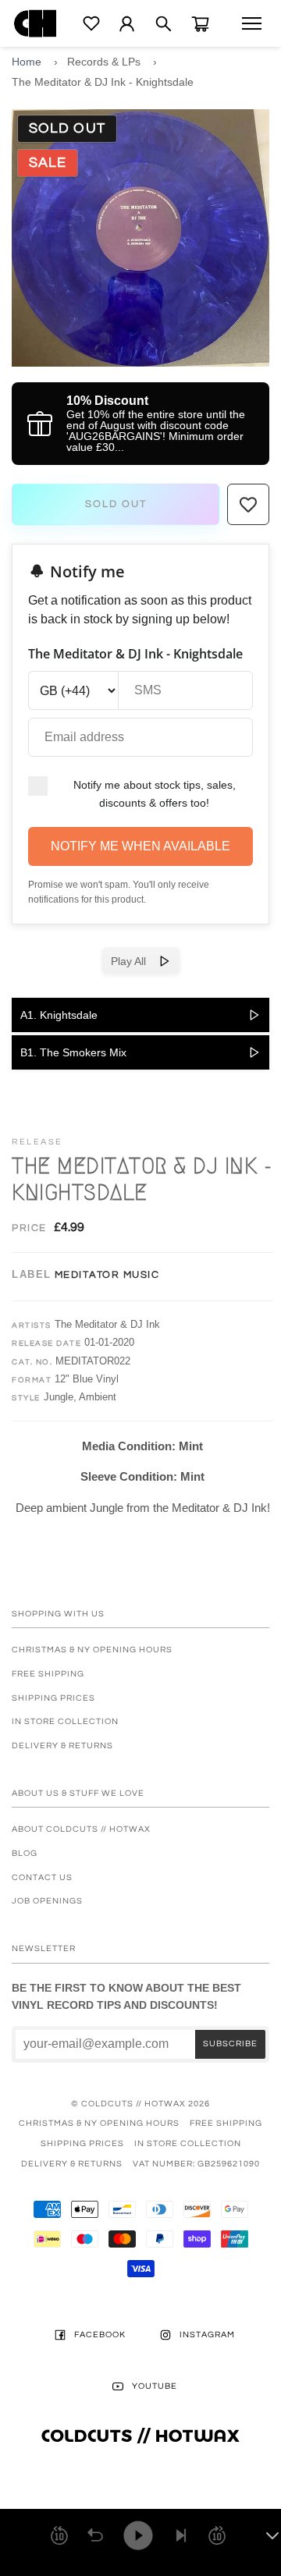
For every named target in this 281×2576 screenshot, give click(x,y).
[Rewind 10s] (59, 2535)
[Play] (138, 2535)
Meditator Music (107, 1275)
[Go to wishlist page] (91, 23)
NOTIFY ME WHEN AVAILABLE (140, 846)
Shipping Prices (53, 1698)
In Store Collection (65, 1721)
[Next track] (181, 2535)
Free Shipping (48, 1674)
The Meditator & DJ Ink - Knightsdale (103, 82)
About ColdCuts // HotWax (81, 1829)
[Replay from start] (95, 2535)
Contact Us (42, 1877)
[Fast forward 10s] (217, 2535)
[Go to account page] (127, 24)
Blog (25, 1853)
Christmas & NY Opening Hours (92, 1650)
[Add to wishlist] (248, 505)
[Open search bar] (164, 24)
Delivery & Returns (62, 1746)
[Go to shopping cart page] (200, 24)
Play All (135, 961)
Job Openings (47, 1901)
